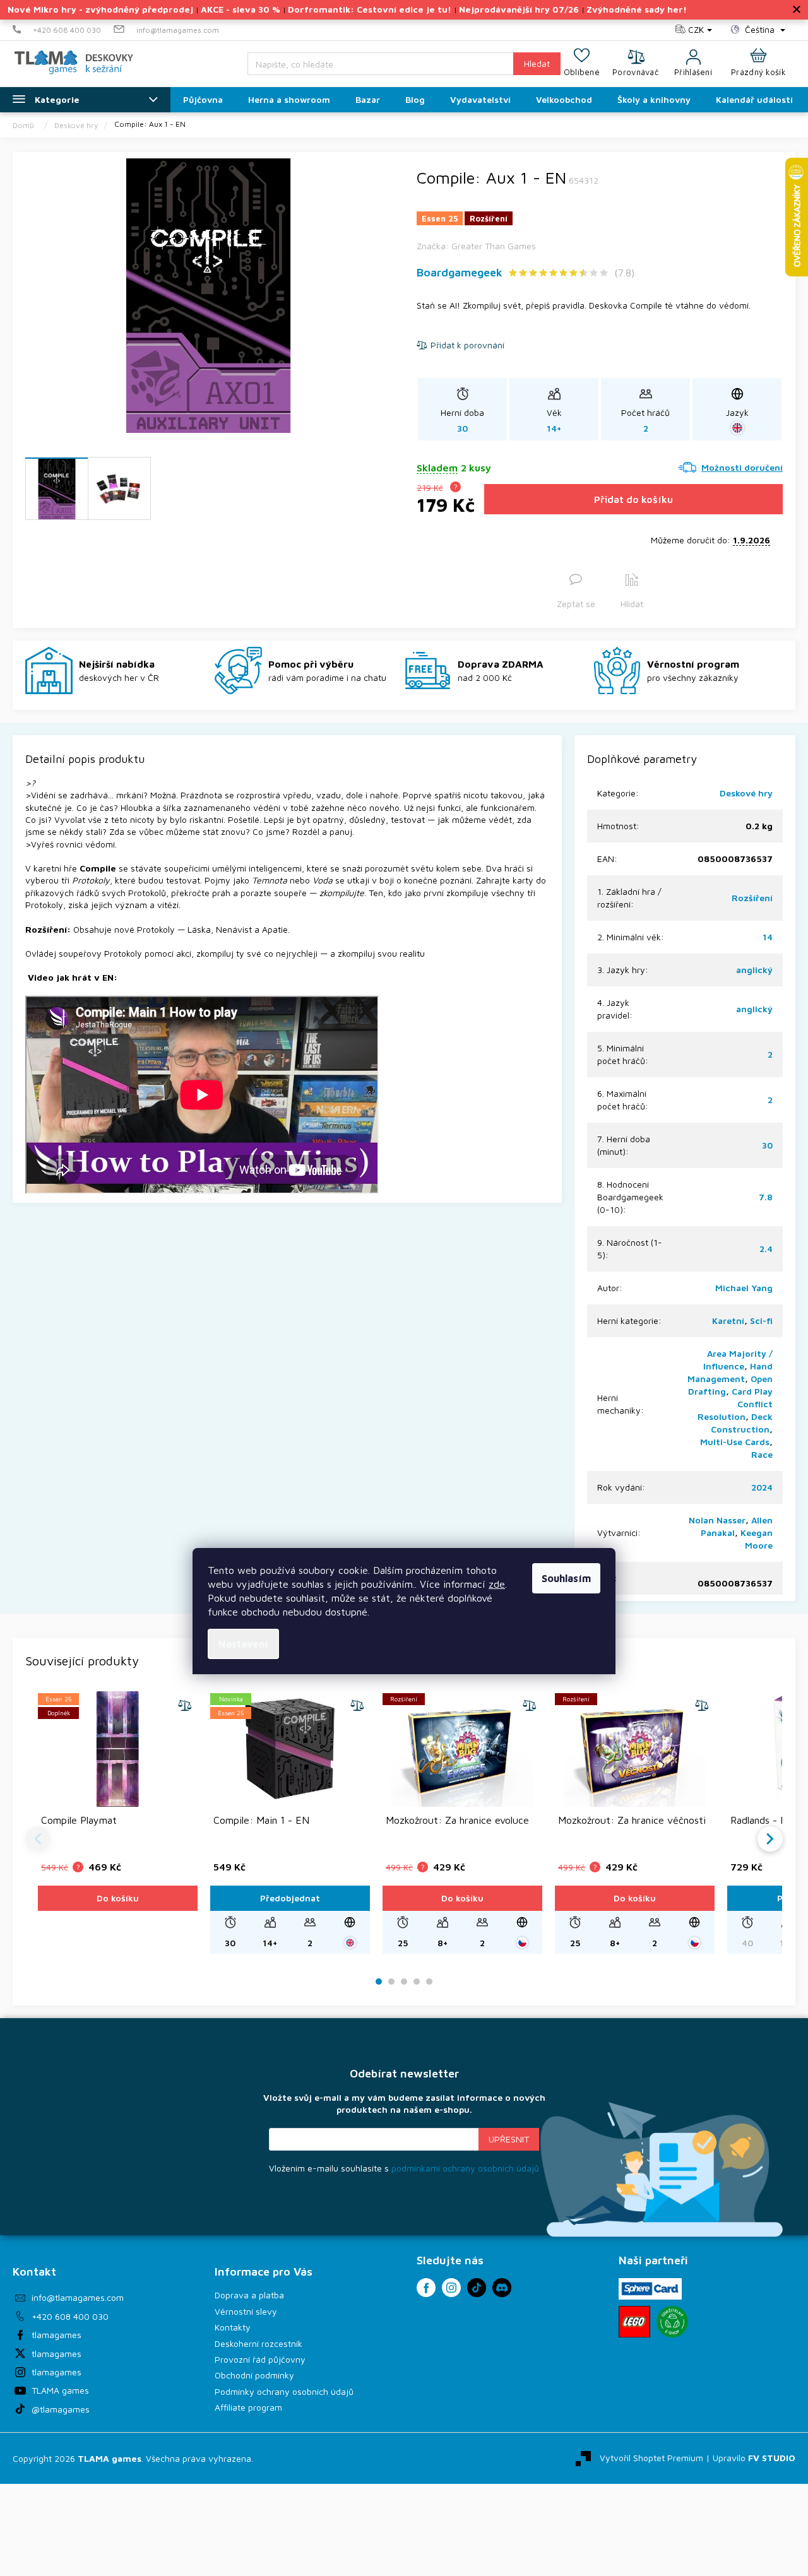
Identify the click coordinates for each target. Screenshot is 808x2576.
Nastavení (243, 1644)
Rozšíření (752, 898)
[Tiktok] (477, 2288)
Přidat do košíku (633, 499)
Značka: (476, 246)
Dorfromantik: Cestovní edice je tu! (370, 9)
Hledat (537, 63)
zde (497, 1584)
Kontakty (233, 2327)
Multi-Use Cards (735, 1442)
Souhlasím (566, 1578)
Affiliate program (248, 2407)
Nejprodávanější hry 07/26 (519, 9)
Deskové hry (746, 793)
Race (762, 1454)
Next (770, 1839)
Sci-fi (761, 1320)
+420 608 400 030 (70, 2316)
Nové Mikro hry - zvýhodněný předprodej (100, 9)
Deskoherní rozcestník (258, 2343)
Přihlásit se (509, 2139)
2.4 (766, 1249)
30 (767, 1145)
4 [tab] (417, 1982)
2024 (762, 1487)
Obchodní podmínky (254, 2375)
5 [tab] (429, 1982)
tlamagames (56, 2335)
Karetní (728, 1320)
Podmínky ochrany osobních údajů (284, 2391)
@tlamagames (61, 2409)
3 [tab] (404, 1982)
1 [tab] (379, 1982)
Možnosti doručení (742, 467)
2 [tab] (391, 1982)
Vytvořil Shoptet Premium (651, 2457)
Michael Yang (744, 1288)
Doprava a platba (249, 2295)
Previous (38, 1839)
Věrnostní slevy (246, 2311)
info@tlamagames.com (78, 2297)
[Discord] (502, 2288)
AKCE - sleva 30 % (241, 9)
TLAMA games (60, 2390)
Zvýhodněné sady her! (637, 9)
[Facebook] (426, 2288)
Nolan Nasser (717, 1520)
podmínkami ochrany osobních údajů (465, 2168)
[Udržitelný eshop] (672, 2322)
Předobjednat (290, 1898)
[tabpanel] (118, 1823)
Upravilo (754, 2457)
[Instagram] (451, 2288)
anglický (754, 970)
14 (768, 937)
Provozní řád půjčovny (260, 2359)
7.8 (766, 1197)
